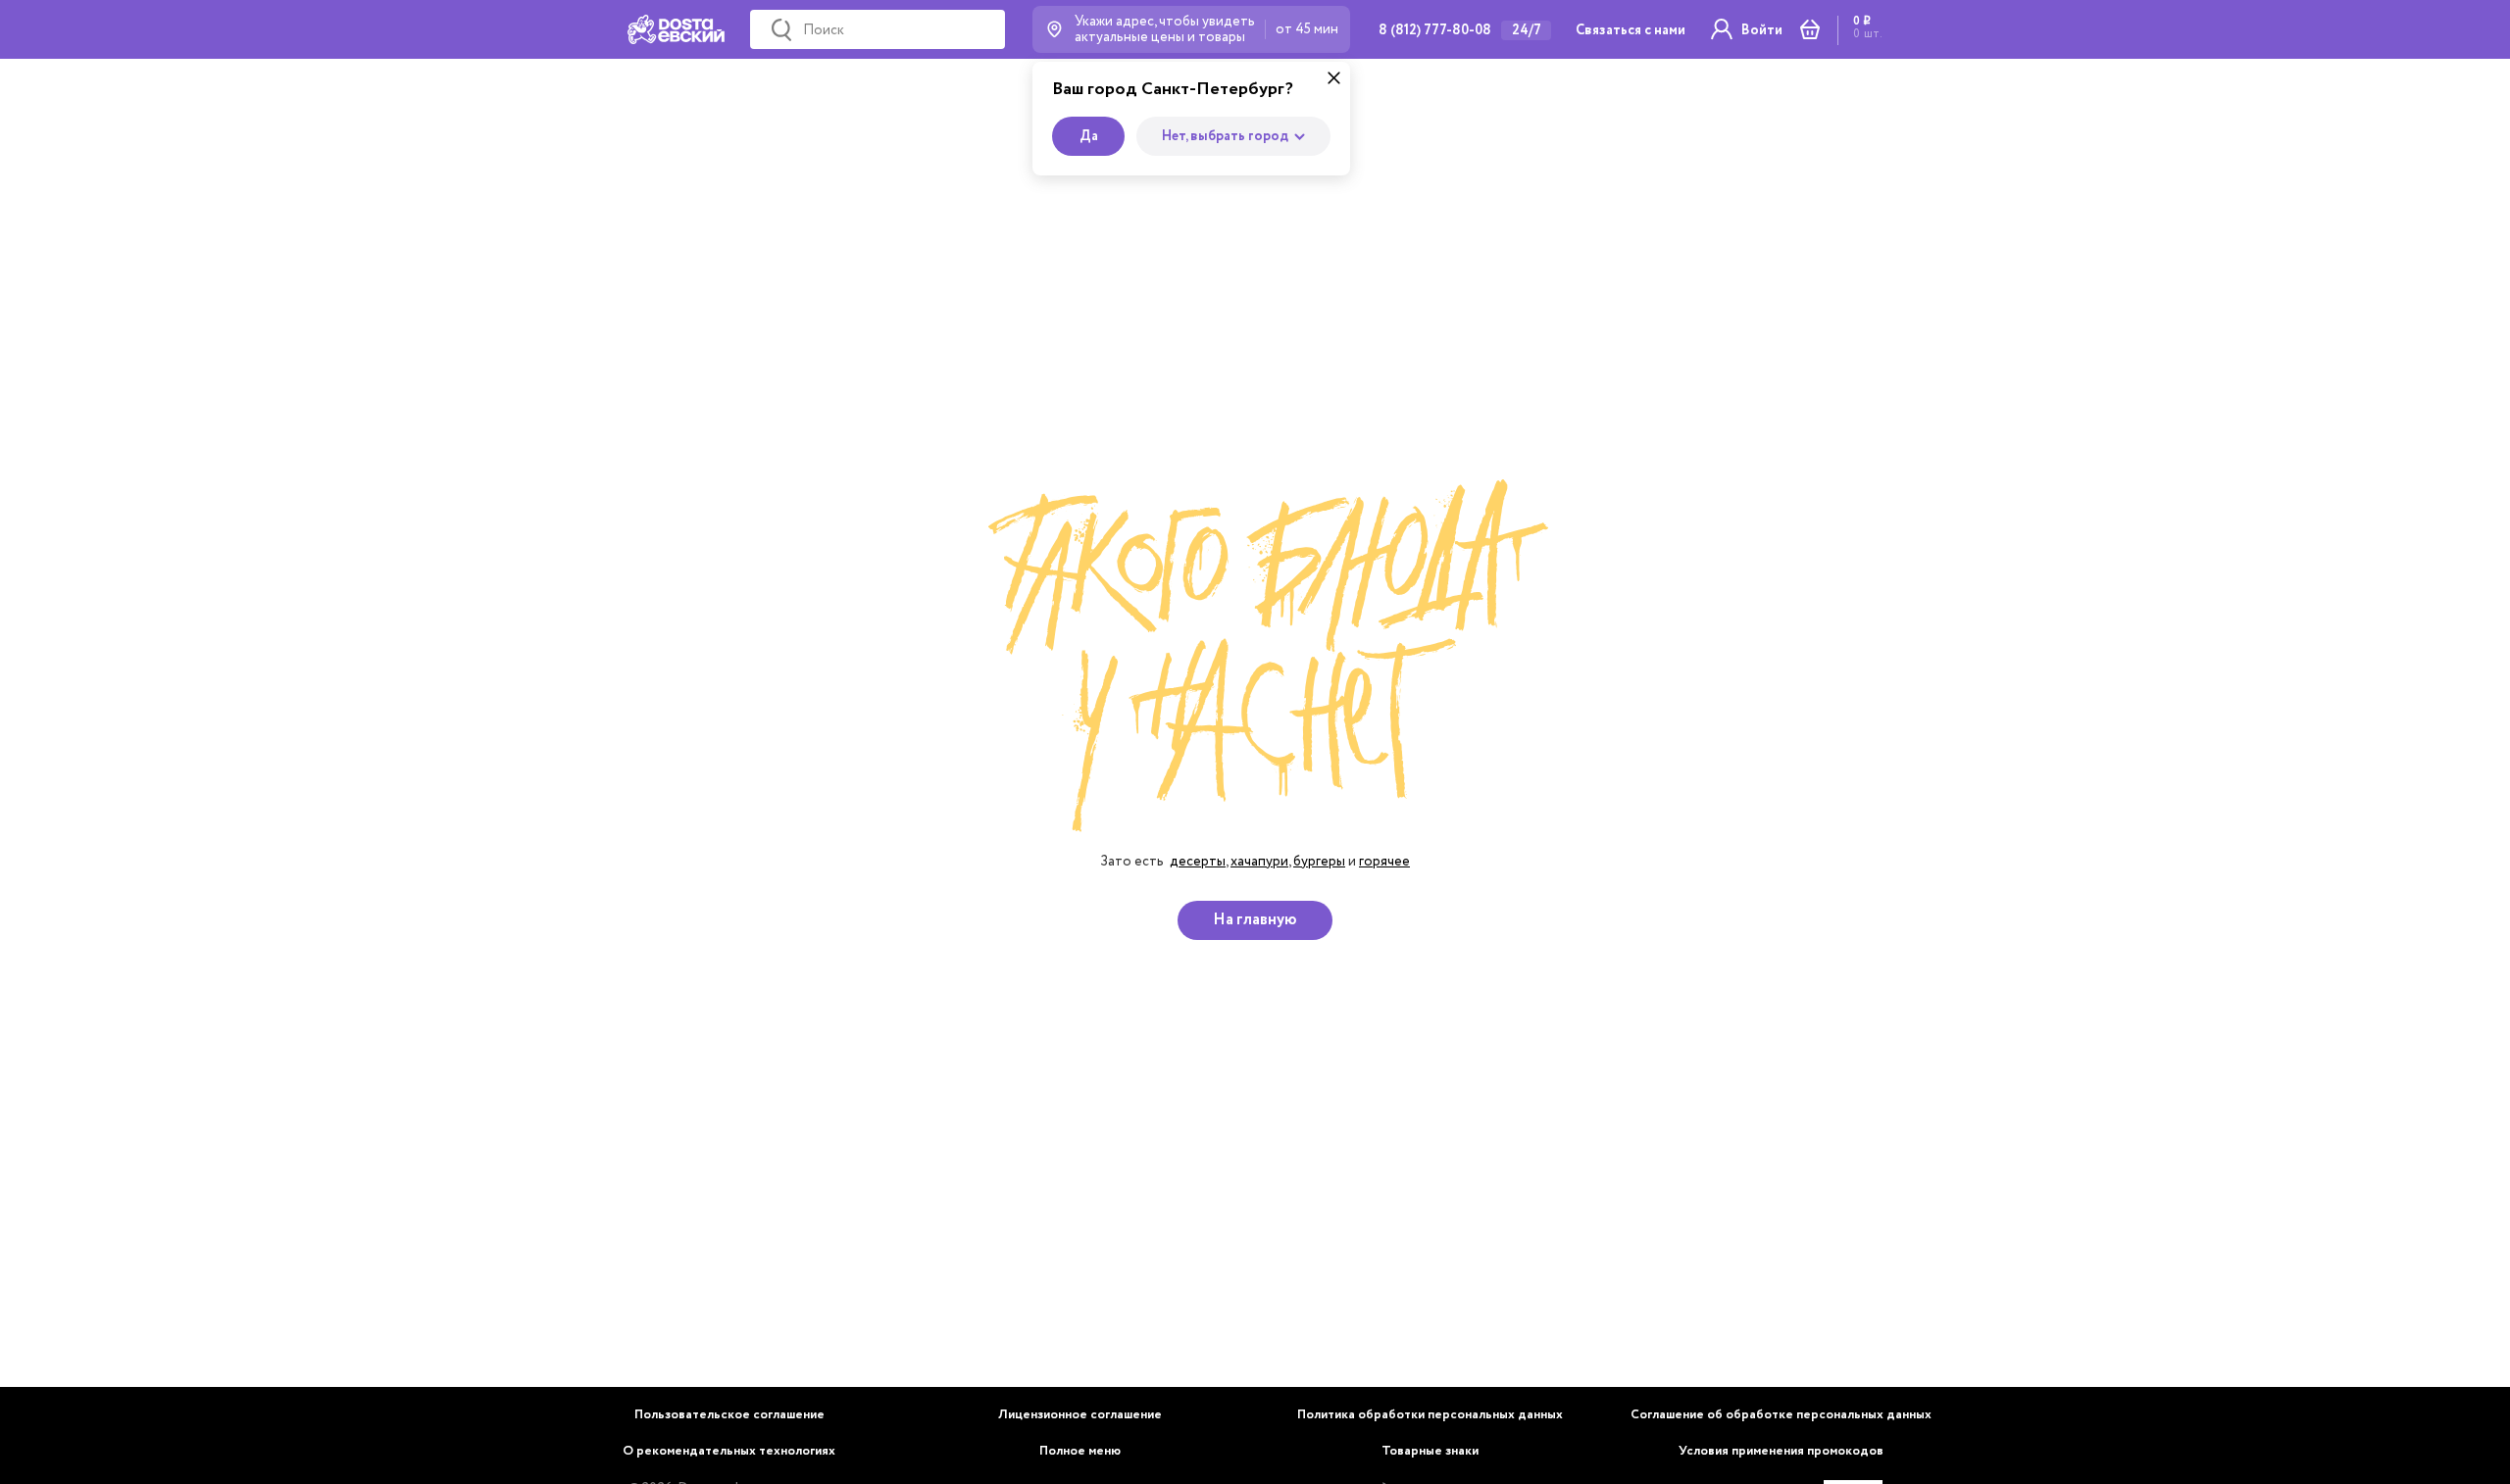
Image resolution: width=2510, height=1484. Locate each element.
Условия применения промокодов (1781, 1451)
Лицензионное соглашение (1080, 1415)
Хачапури (1259, 861)
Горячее (1384, 861)
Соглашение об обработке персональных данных (1781, 1415)
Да (1089, 136)
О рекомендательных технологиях (729, 1451)
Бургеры (1319, 861)
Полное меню (1080, 1451)
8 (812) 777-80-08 (1435, 30)
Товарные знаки (1430, 1451)
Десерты (1198, 861)
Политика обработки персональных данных (1430, 1415)
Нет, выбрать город (1225, 136)
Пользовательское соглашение (729, 1415)
